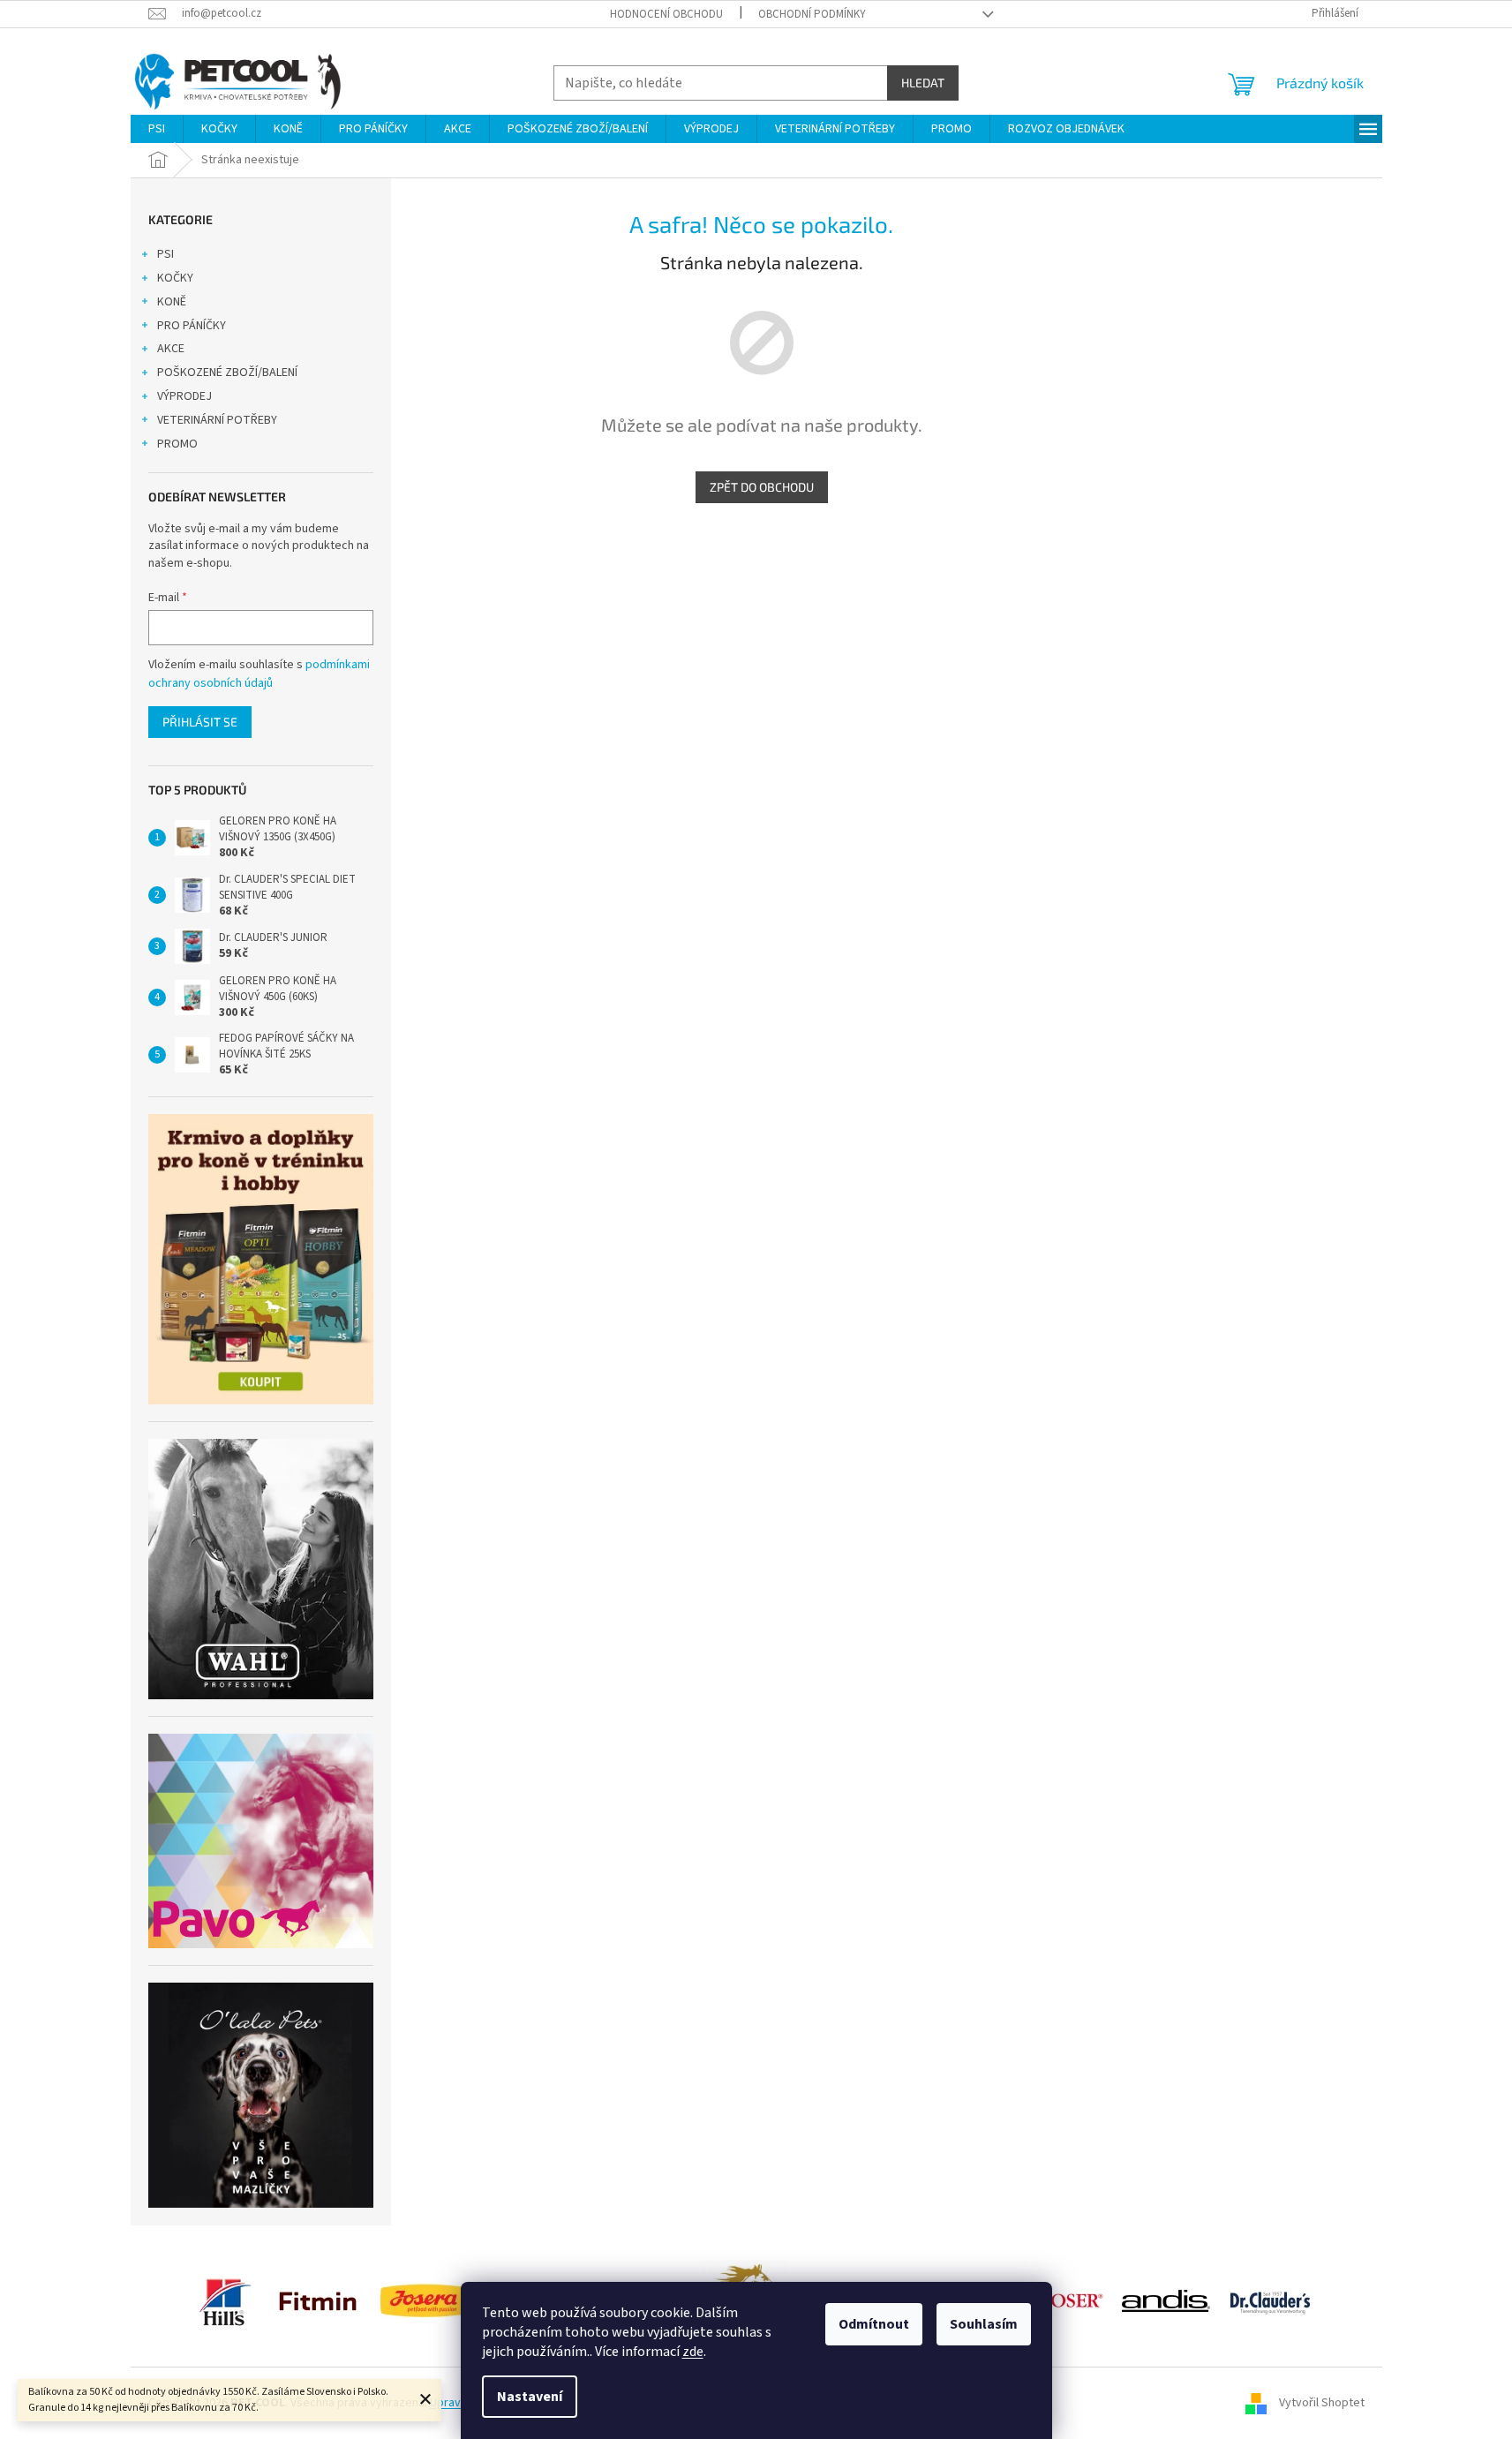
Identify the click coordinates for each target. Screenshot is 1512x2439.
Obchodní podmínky (812, 14)
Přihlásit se (200, 722)
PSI (165, 254)
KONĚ (172, 302)
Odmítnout (874, 2324)
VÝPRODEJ (184, 396)
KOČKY (175, 278)
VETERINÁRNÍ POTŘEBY (217, 420)
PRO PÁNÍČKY (192, 326)
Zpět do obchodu (762, 487)
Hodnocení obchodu (666, 14)
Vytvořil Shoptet (1322, 2403)
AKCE (171, 349)
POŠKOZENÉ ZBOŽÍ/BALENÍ (227, 373)
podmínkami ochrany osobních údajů (259, 674)
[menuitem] (157, 129)
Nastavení (530, 2397)
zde (693, 2352)
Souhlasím (984, 2324)
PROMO (177, 444)
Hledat (923, 83)
